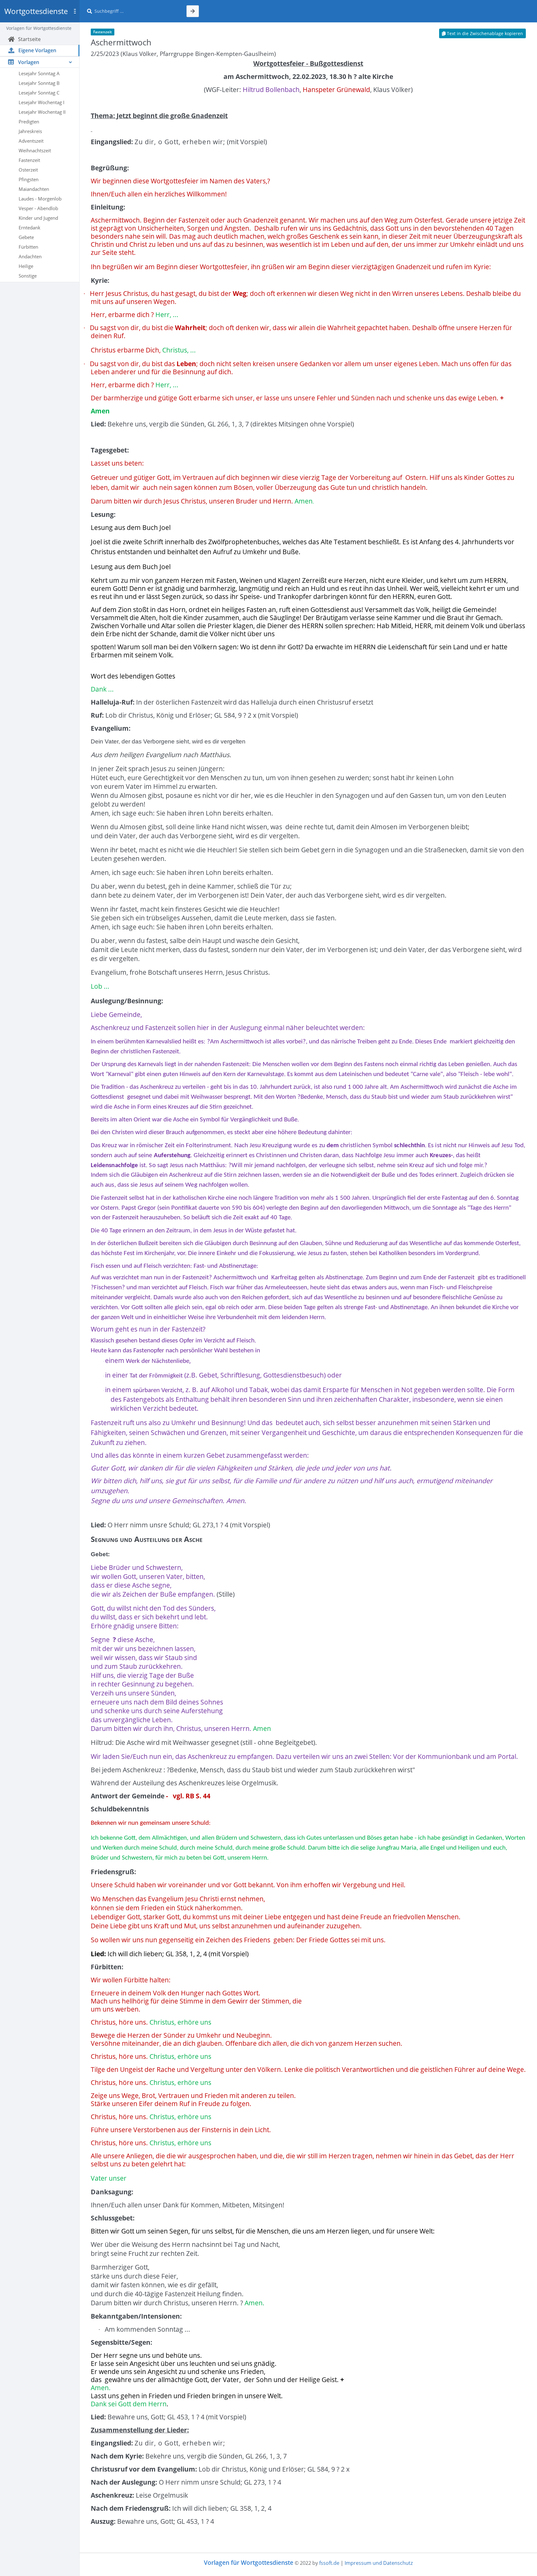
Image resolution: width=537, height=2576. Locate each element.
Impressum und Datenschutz (379, 2563)
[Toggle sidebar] (75, 11)
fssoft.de (329, 2563)
